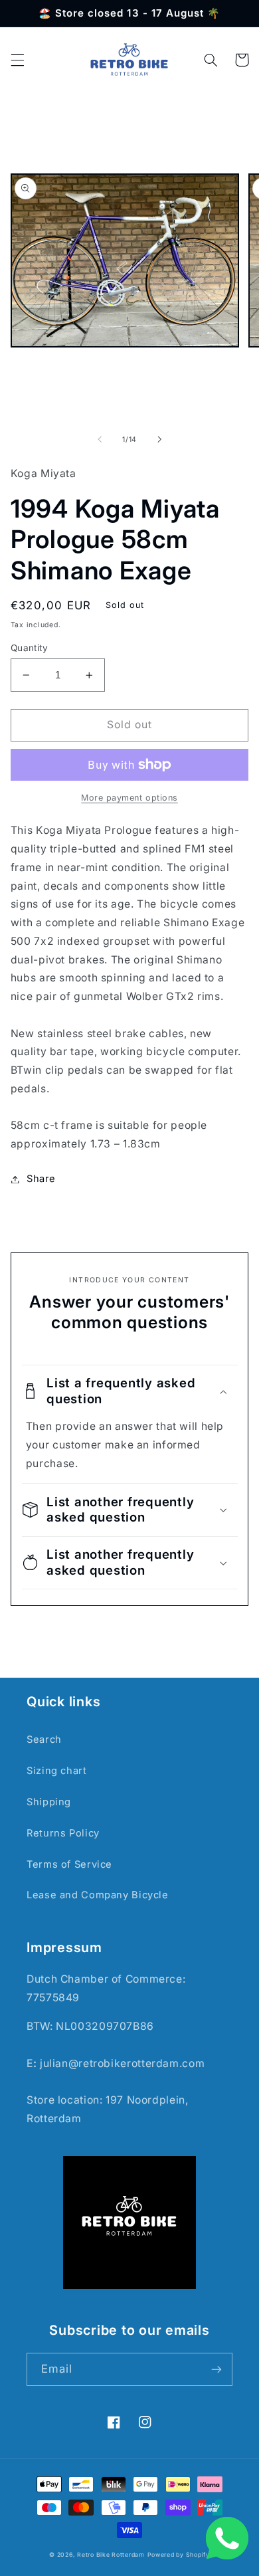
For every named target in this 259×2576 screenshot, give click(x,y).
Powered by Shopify (179, 2555)
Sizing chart (57, 1771)
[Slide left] (100, 439)
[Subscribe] (216, 2369)
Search (44, 1739)
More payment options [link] (129, 798)
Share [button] (41, 1179)
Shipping (49, 1802)
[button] (17, 60)
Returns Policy (63, 1833)
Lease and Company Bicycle (98, 1895)
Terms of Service (69, 1864)
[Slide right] (159, 439)
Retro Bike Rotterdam (111, 2555)
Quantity (29, 648)
